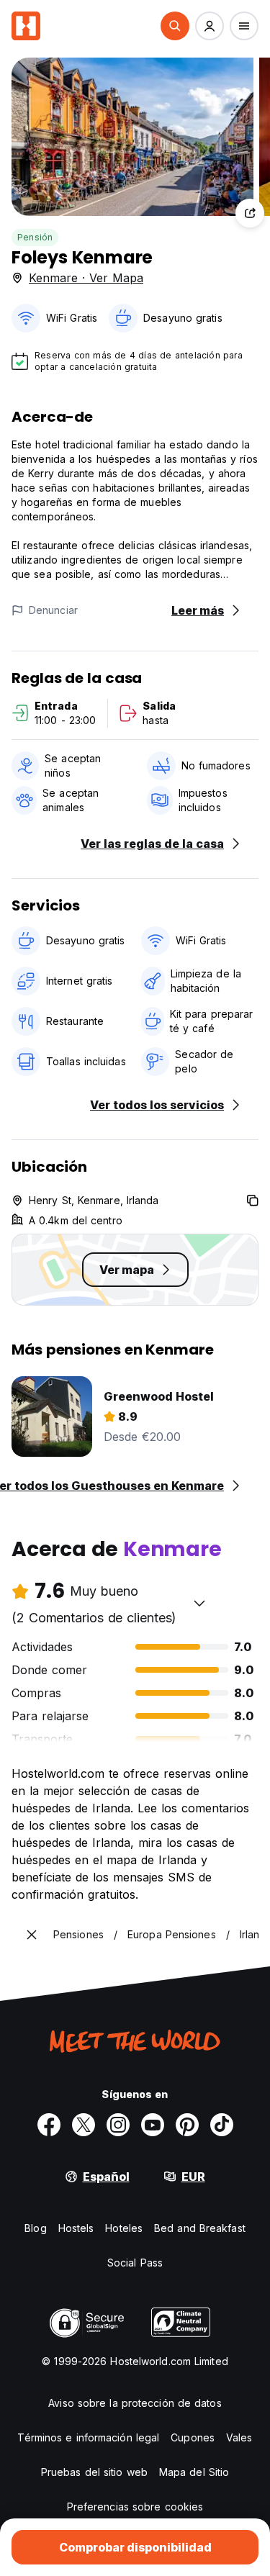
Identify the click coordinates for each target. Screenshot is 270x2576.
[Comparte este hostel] (250, 213)
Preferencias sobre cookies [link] (135, 2507)
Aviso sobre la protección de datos (135, 2403)
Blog (35, 2228)
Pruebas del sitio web (94, 2472)
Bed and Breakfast (200, 2228)
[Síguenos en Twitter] (84, 2125)
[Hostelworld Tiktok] (222, 2125)
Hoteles (124, 2228)
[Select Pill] (175, 26)
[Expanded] (32, 1935)
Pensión (35, 237)
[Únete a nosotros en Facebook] (49, 2125)
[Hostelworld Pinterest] (187, 2125)
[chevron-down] (199, 1603)
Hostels (76, 2228)
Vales (239, 2437)
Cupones (193, 2437)
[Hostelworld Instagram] (118, 2125)
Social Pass (135, 2263)
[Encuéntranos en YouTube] (153, 2125)
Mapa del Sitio (194, 2472)
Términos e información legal (88, 2437)
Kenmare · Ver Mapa (86, 278)
